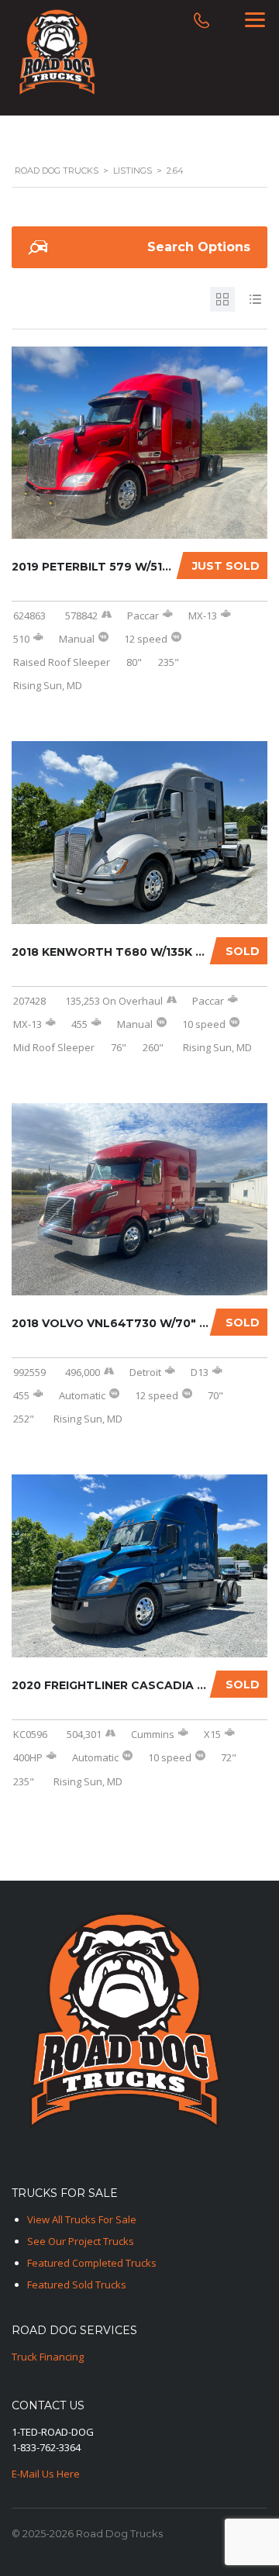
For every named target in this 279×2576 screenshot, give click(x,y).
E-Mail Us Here (46, 2474)
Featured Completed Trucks (92, 2263)
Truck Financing (48, 2357)
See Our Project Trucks (81, 2241)
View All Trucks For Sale (82, 2219)
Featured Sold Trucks (77, 2285)
